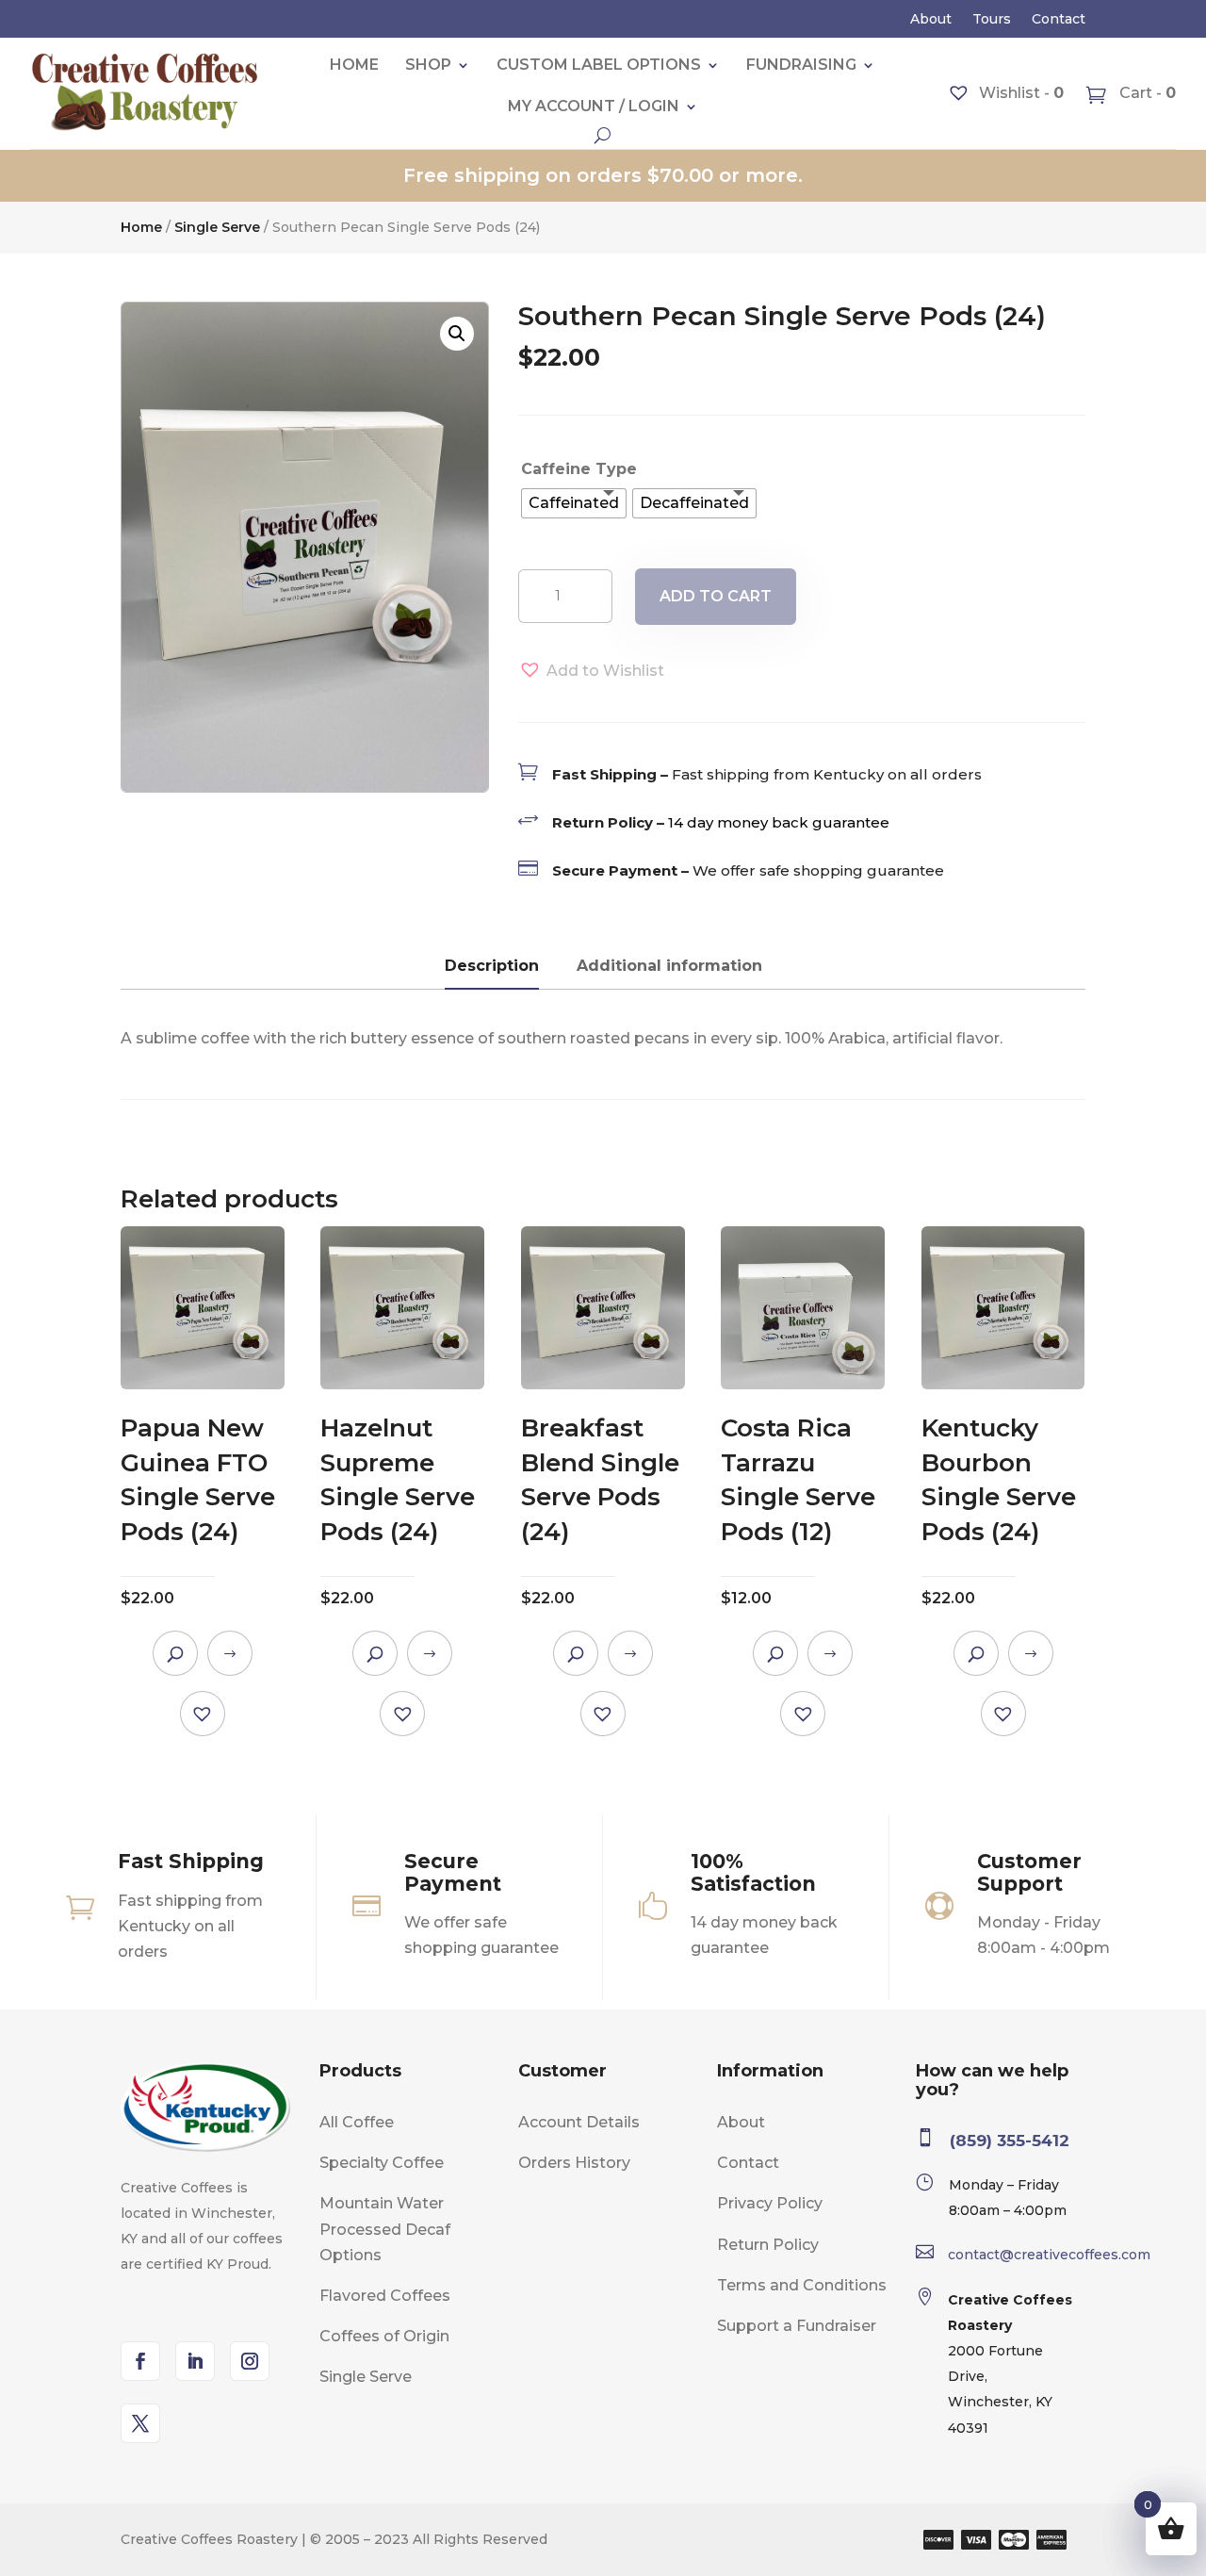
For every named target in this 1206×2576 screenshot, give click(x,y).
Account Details (579, 2122)
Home (354, 65)
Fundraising (801, 65)
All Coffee (357, 2122)
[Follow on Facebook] (140, 2361)
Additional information (669, 966)
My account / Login (594, 106)
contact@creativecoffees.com (1049, 2255)
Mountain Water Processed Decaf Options (385, 2229)
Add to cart (716, 596)
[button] (457, 334)
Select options (230, 1653)
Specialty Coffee (382, 2163)
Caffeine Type (579, 469)
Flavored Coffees (385, 2296)
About (931, 20)
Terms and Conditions (802, 2285)
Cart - (1146, 93)
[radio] (574, 503)
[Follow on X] (140, 2423)
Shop (428, 65)
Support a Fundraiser (797, 2326)
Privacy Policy (770, 2203)
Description (492, 966)
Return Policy (768, 2245)
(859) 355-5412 (1010, 2141)
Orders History (574, 2163)
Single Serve (217, 227)
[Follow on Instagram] (250, 2361)
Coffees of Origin (384, 2336)
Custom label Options (599, 65)
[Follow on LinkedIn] (195, 2361)
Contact (1059, 20)
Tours (992, 20)
